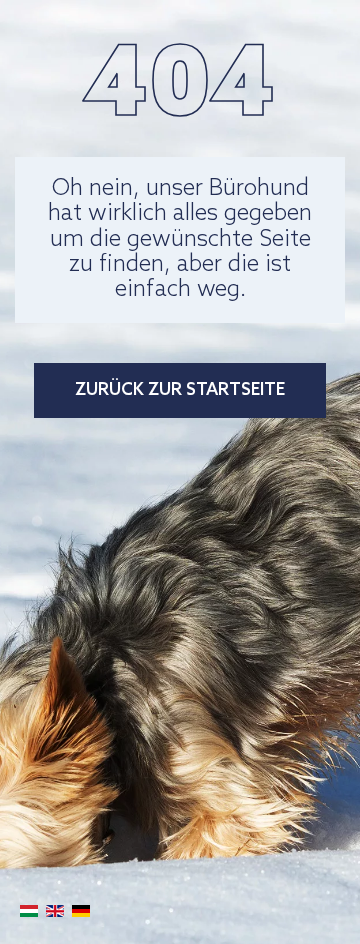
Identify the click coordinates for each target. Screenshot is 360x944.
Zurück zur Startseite (180, 390)
